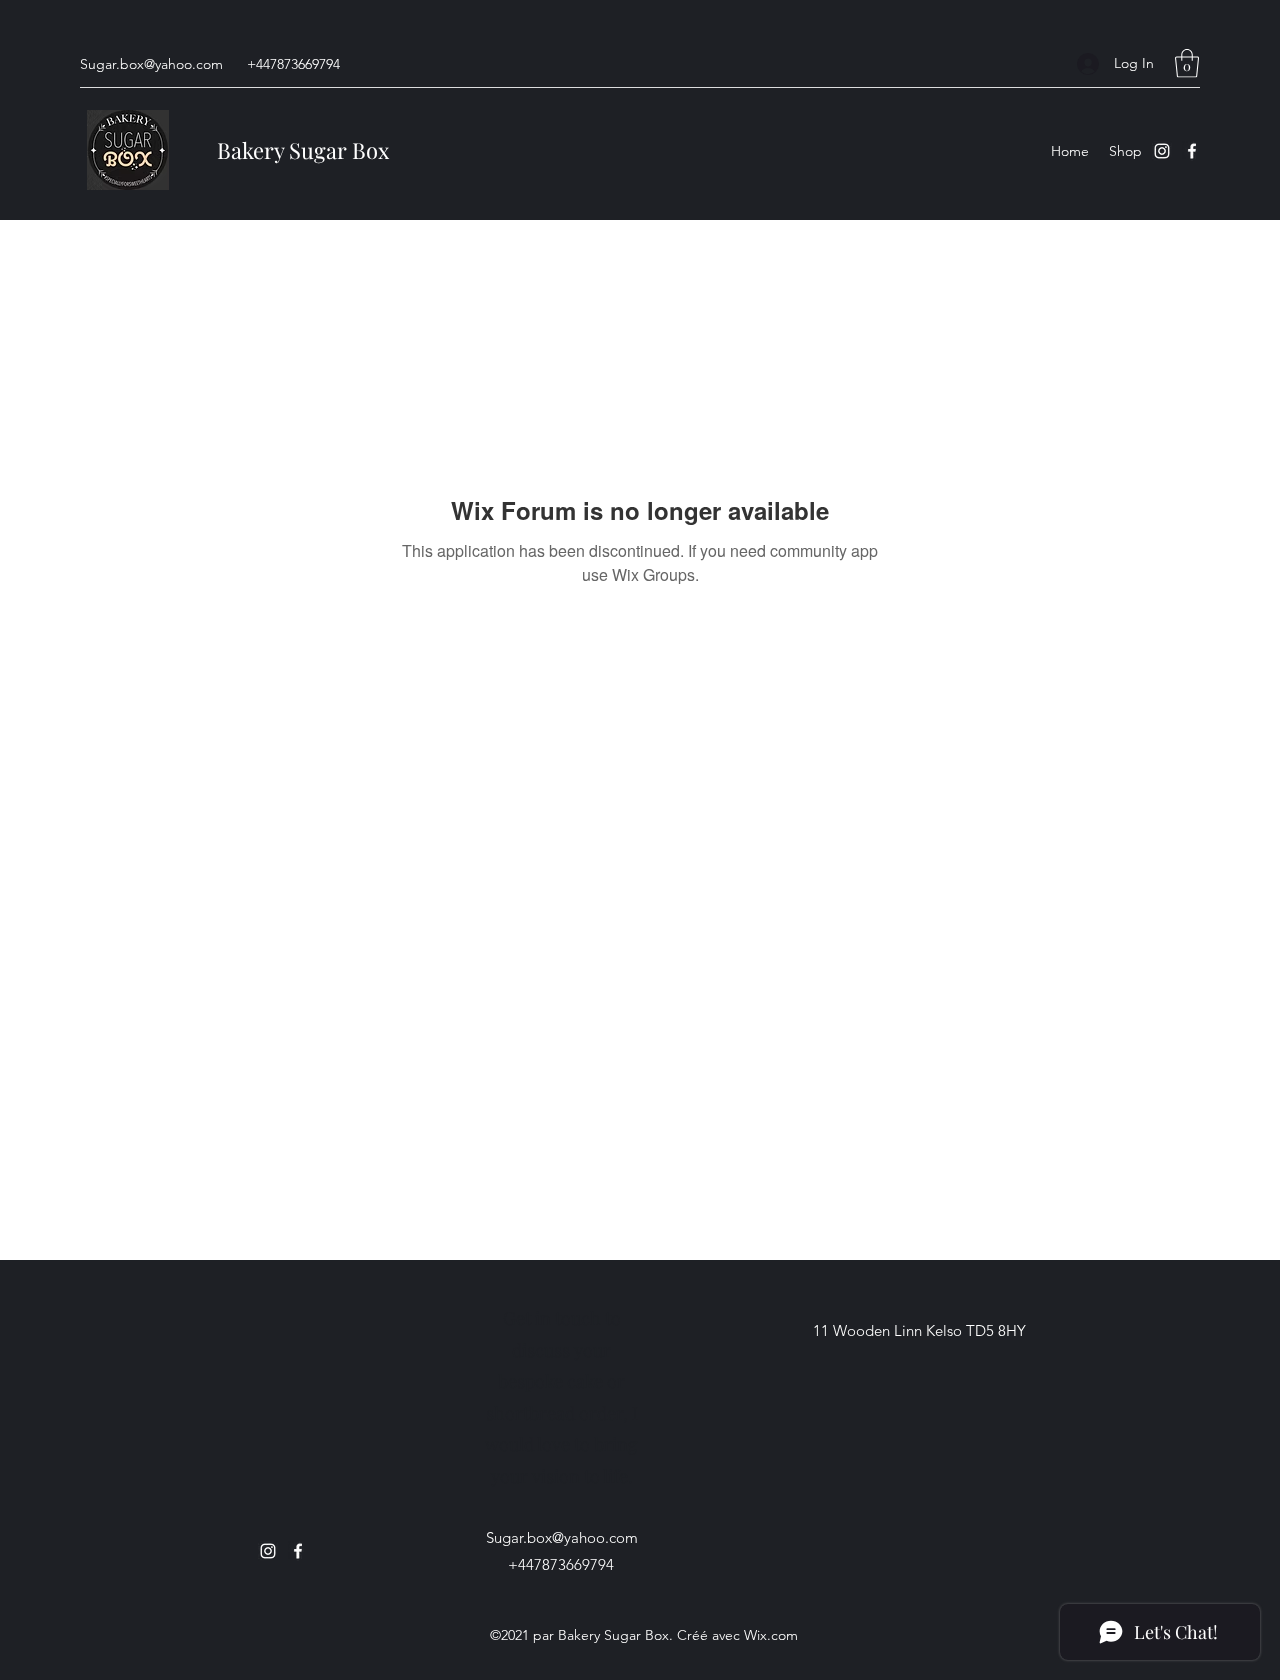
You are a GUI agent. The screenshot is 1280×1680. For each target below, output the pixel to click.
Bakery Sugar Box (303, 150)
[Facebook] (1192, 151)
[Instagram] (1162, 151)
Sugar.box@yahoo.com (151, 64)
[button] (1187, 63)
